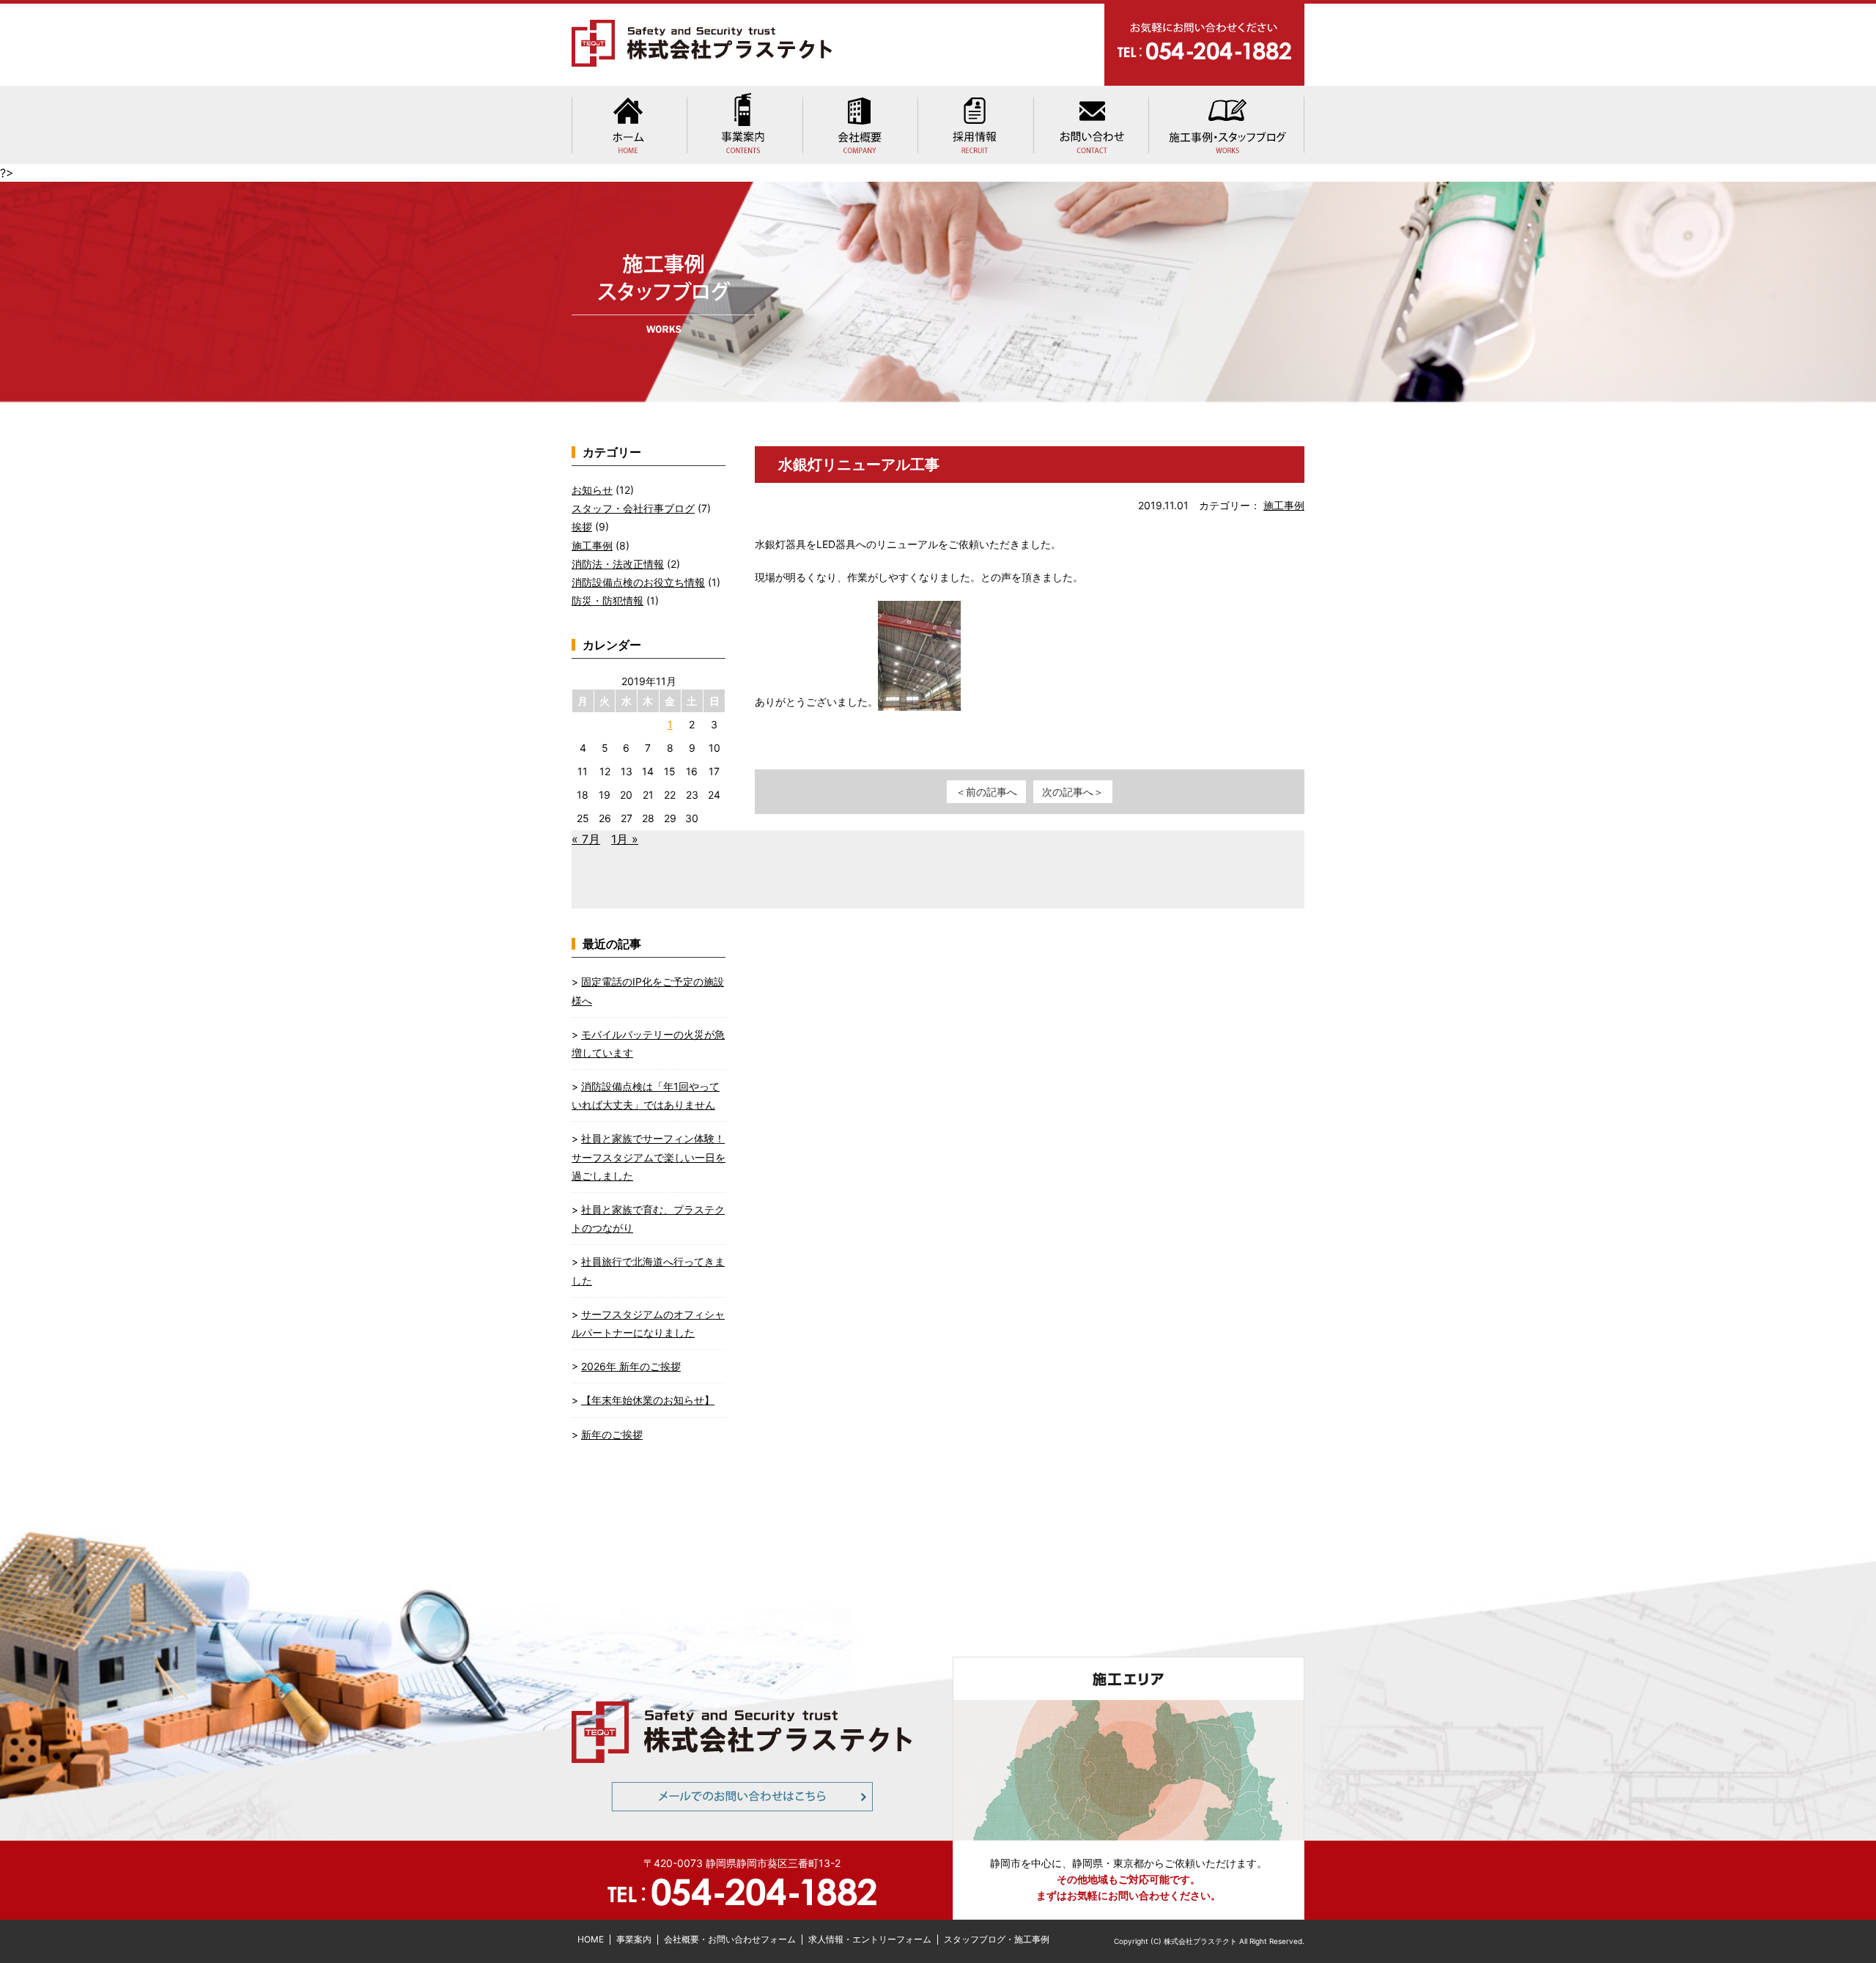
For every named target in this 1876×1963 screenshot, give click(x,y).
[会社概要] (860, 125)
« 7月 (586, 839)
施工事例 (1284, 505)
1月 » (625, 839)
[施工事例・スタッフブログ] (1226, 125)
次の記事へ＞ (1073, 792)
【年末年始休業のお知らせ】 (648, 1400)
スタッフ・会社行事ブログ (633, 508)
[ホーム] (629, 125)
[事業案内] (745, 125)
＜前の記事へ (986, 792)
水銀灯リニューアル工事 (859, 465)
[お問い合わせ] (1090, 125)
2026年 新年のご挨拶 (631, 1366)
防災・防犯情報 (608, 600)
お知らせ (592, 490)
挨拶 (582, 526)
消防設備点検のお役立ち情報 (638, 582)
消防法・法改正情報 (618, 564)
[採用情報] (975, 125)
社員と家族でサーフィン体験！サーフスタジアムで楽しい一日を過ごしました (649, 1157)
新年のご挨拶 (612, 1434)
